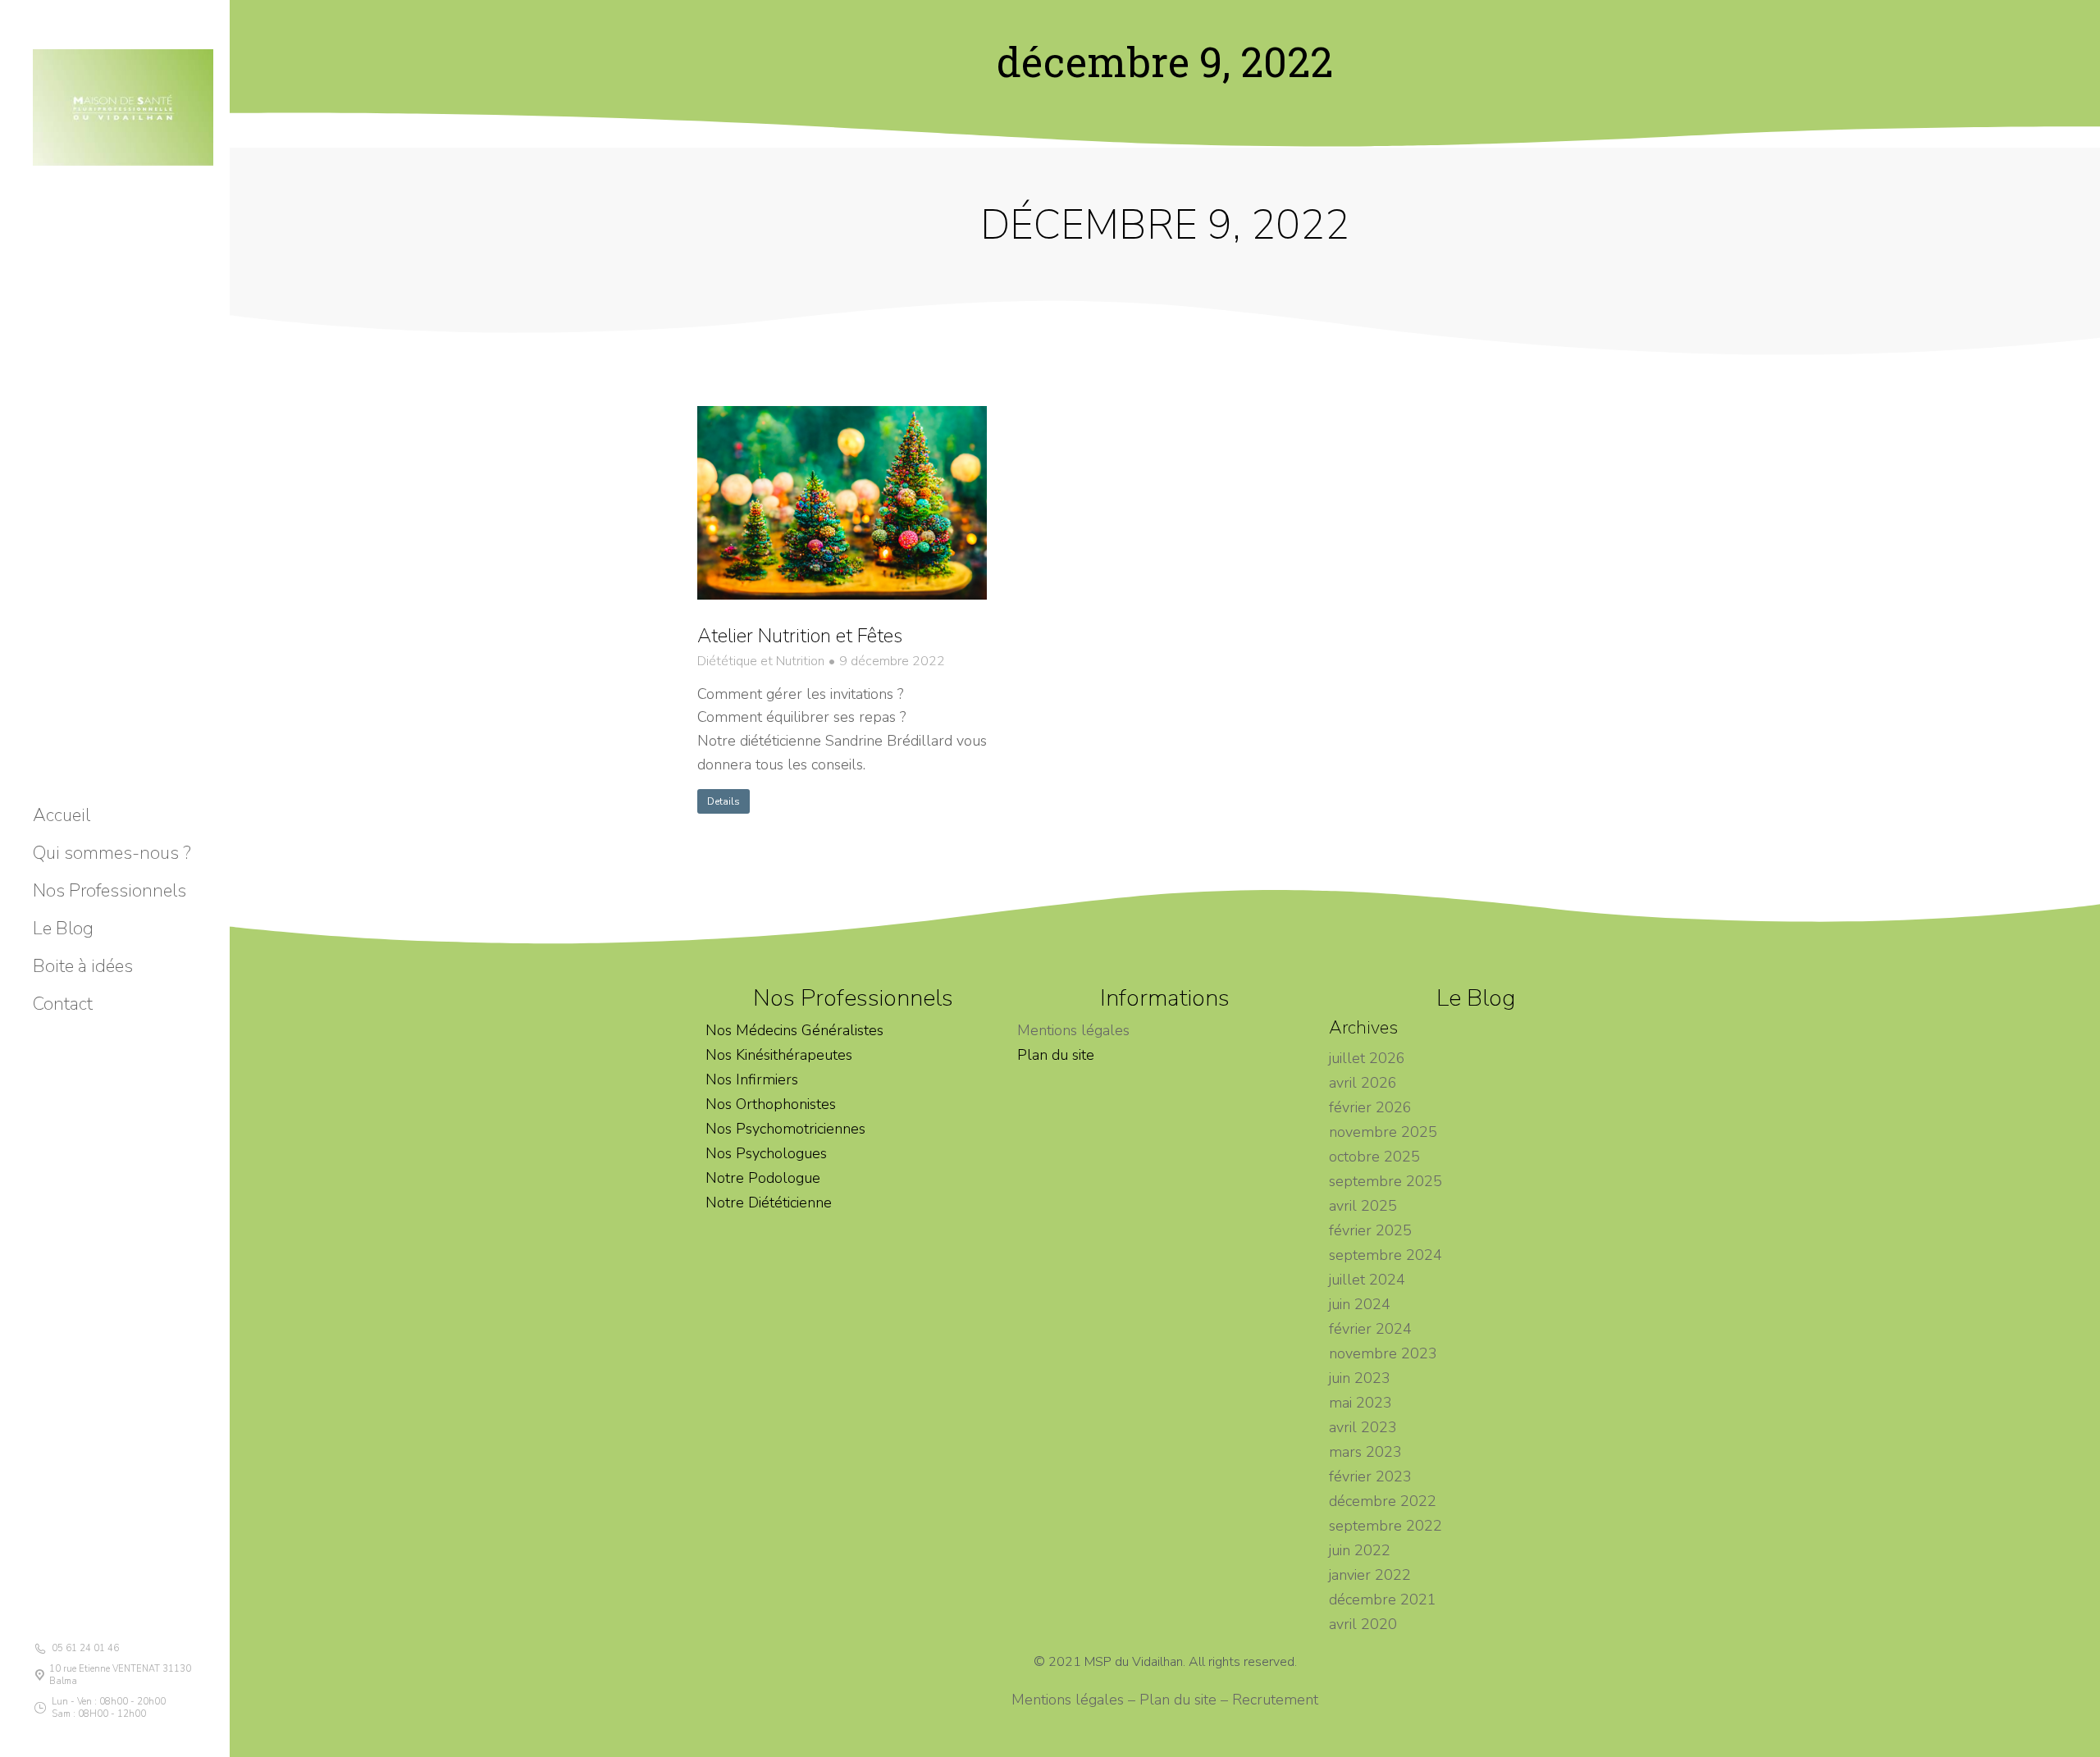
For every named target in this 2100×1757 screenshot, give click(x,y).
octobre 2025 (1374, 1157)
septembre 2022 (1386, 1526)
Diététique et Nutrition (761, 662)
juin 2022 (1360, 1550)
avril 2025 (1363, 1206)
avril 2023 (1363, 1427)
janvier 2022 (1370, 1575)
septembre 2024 (1386, 1255)
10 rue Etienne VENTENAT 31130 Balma (120, 1675)
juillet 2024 (1367, 1280)
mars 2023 (1365, 1452)
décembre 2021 (1383, 1600)
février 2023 (1370, 1476)
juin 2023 (1360, 1378)
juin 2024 (1360, 1304)
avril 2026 (1363, 1083)
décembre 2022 (1383, 1501)
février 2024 (1370, 1329)
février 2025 (1370, 1230)
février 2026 (1370, 1107)
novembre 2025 (1383, 1132)
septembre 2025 (1386, 1181)
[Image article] (842, 503)
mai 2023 (1360, 1403)
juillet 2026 (1367, 1058)
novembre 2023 (1383, 1353)
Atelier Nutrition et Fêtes (800, 636)
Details (724, 801)
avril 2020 (1363, 1624)
